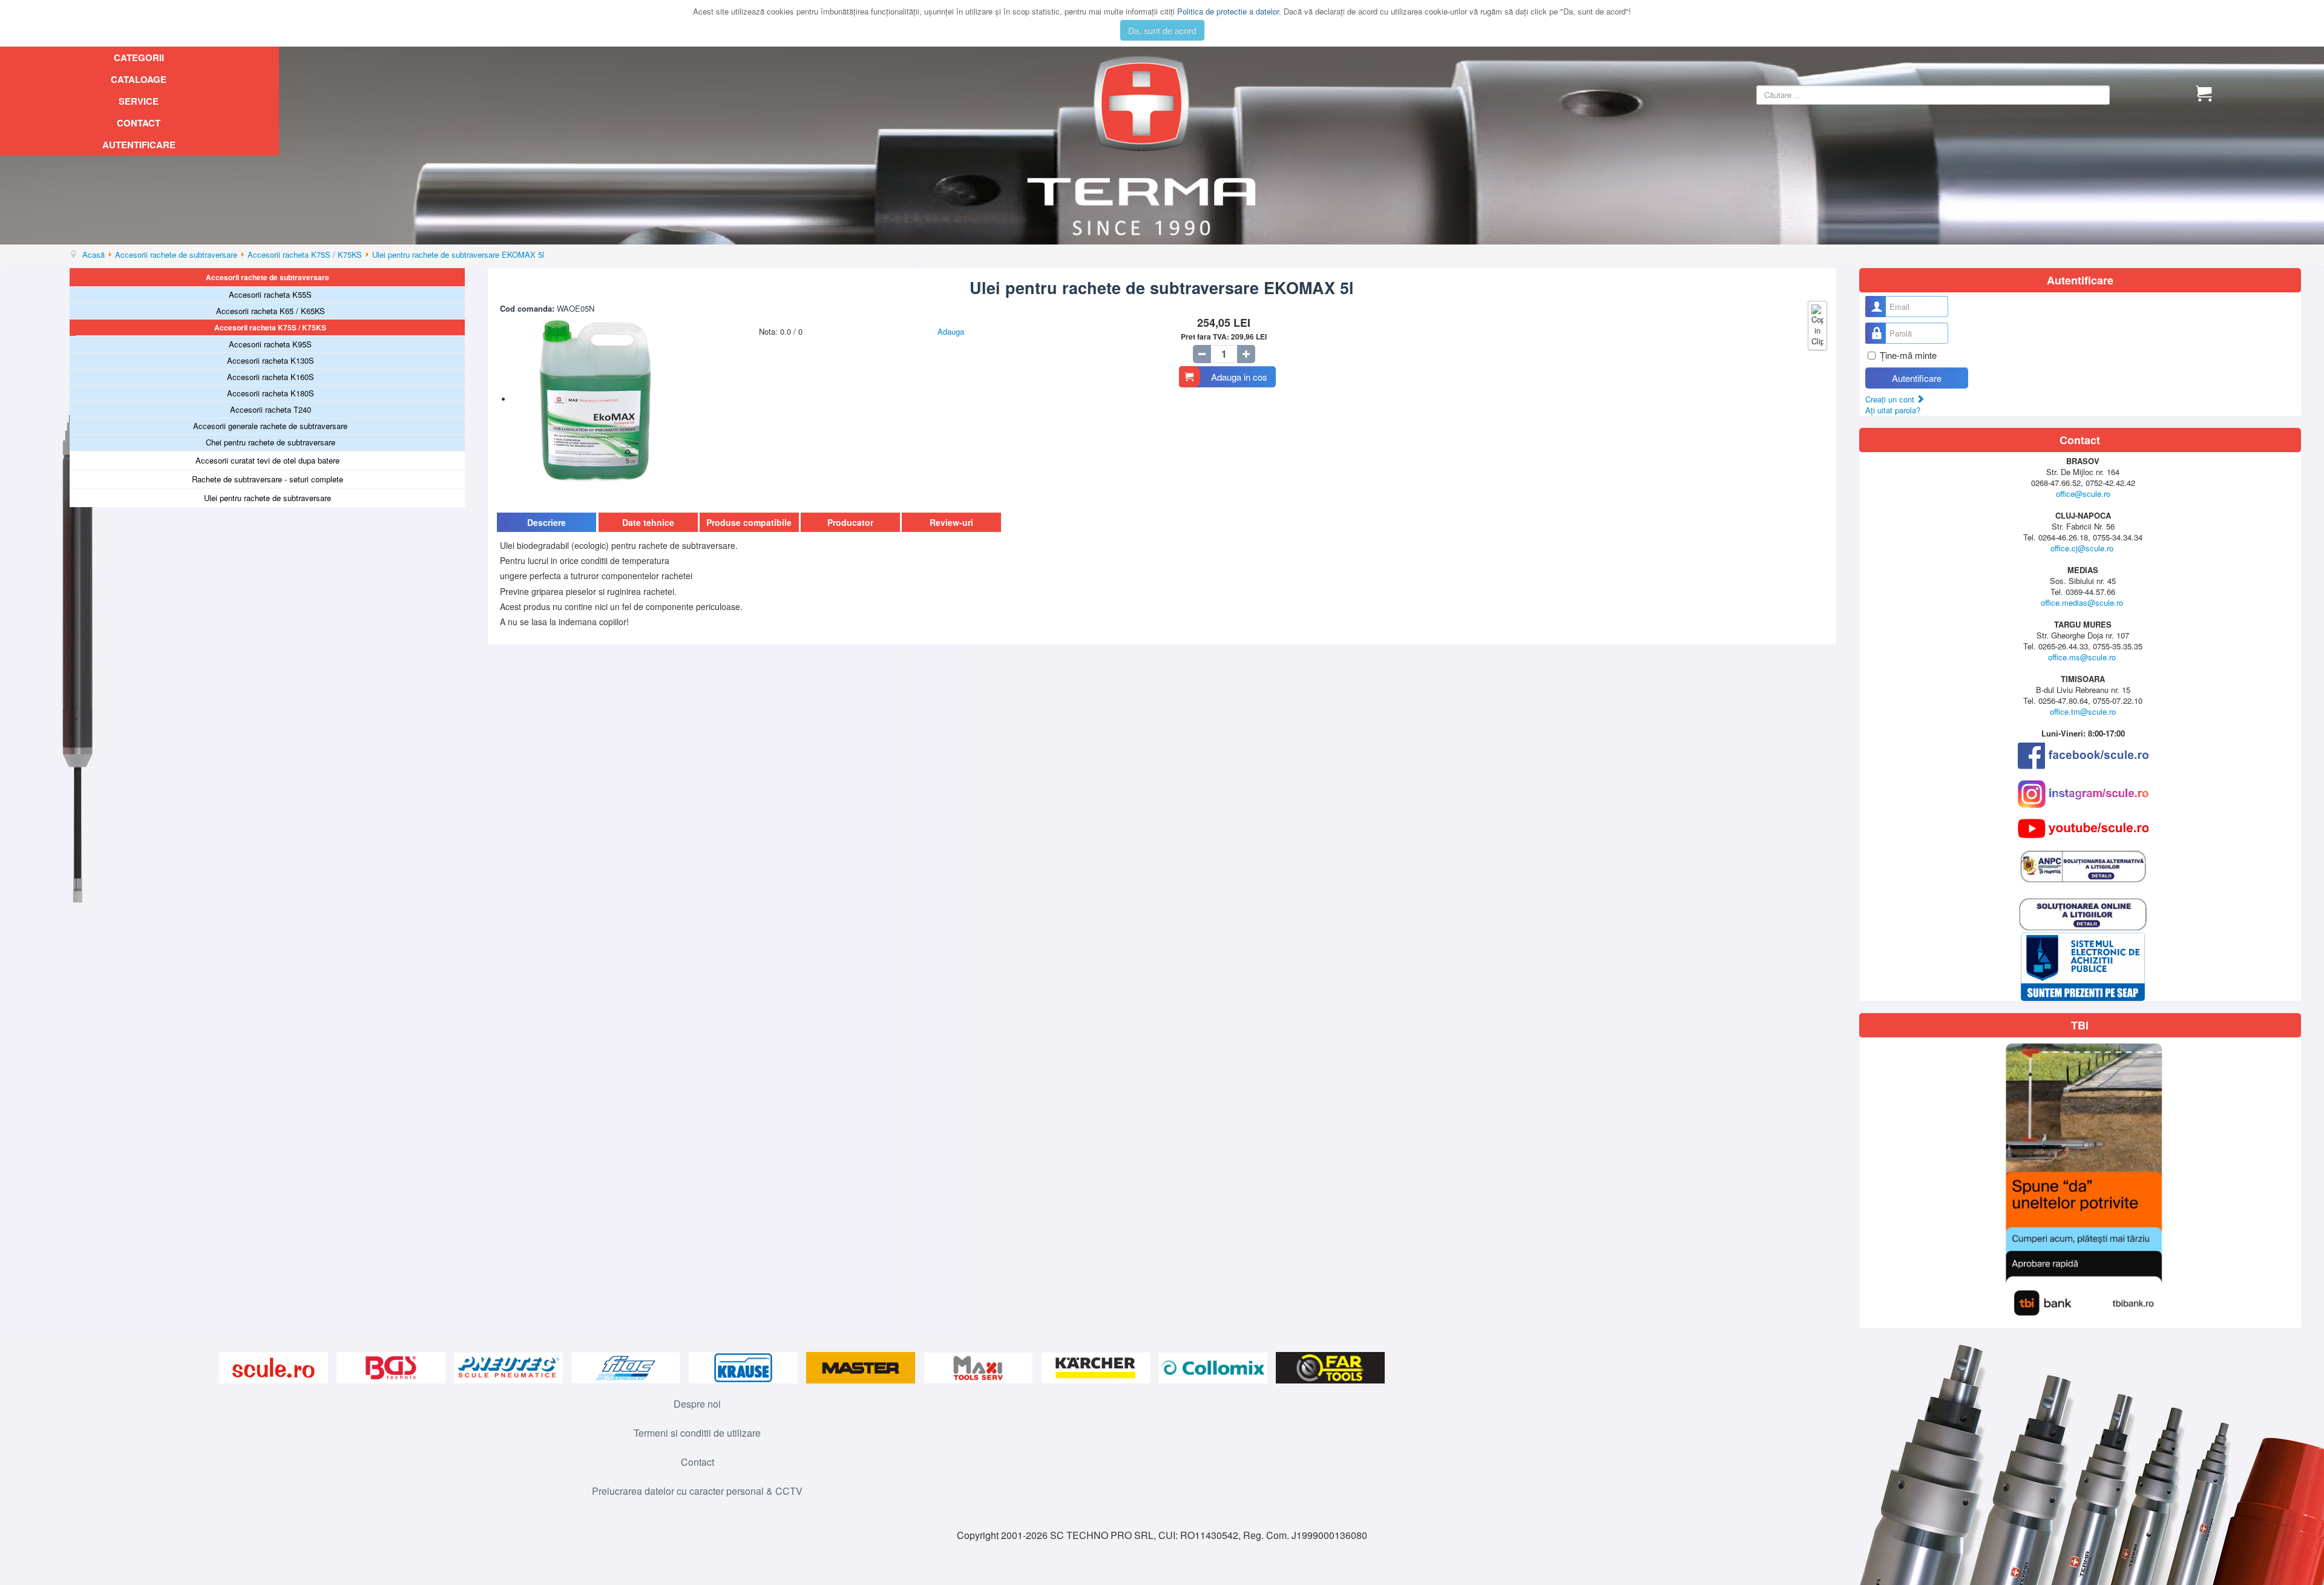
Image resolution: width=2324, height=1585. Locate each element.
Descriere (547, 522)
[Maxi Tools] (979, 1368)
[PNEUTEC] (510, 1368)
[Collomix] (1214, 1368)
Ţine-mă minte (1908, 355)
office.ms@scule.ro (2082, 657)
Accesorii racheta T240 (271, 409)
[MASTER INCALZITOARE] (862, 1368)
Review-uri (951, 522)
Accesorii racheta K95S (270, 344)
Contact (139, 123)
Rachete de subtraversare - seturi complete (268, 479)
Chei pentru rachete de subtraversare (271, 442)
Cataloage (139, 79)
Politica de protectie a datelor (1228, 11)
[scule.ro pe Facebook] (2083, 756)
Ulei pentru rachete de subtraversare (268, 498)
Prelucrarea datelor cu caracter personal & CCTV (697, 1491)
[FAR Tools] (1330, 1368)
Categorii (139, 57)
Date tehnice (648, 522)
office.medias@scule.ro (2082, 602)
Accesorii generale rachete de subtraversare (270, 426)
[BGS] (392, 1368)
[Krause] (744, 1368)
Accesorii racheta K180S (271, 393)
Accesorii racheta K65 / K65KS (271, 311)
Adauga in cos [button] (1239, 377)
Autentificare (139, 145)
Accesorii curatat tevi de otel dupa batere (268, 460)
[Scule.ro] (275, 1368)
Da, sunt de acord (1162, 30)
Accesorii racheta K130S (271, 360)
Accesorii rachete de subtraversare (268, 277)
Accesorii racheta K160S (271, 377)
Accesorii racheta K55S (270, 294)
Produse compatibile (749, 522)
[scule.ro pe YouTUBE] (2083, 829)
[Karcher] (1097, 1368)
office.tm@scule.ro (2083, 711)
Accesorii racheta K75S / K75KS (270, 327)
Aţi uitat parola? (1893, 410)
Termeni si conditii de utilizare (697, 1433)
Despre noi (697, 1404)
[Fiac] (627, 1368)
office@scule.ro (2083, 494)
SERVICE (139, 101)
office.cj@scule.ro (2082, 548)
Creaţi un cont (1891, 399)
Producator (850, 522)
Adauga (951, 331)
